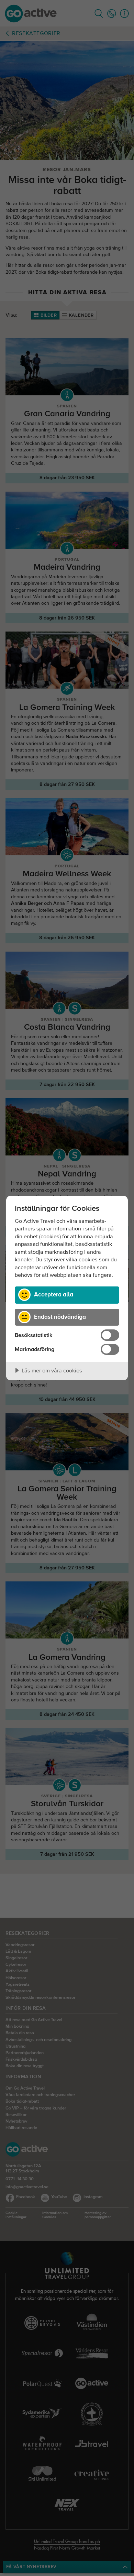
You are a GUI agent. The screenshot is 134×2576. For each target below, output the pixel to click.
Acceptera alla (54, 1294)
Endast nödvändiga (60, 1317)
